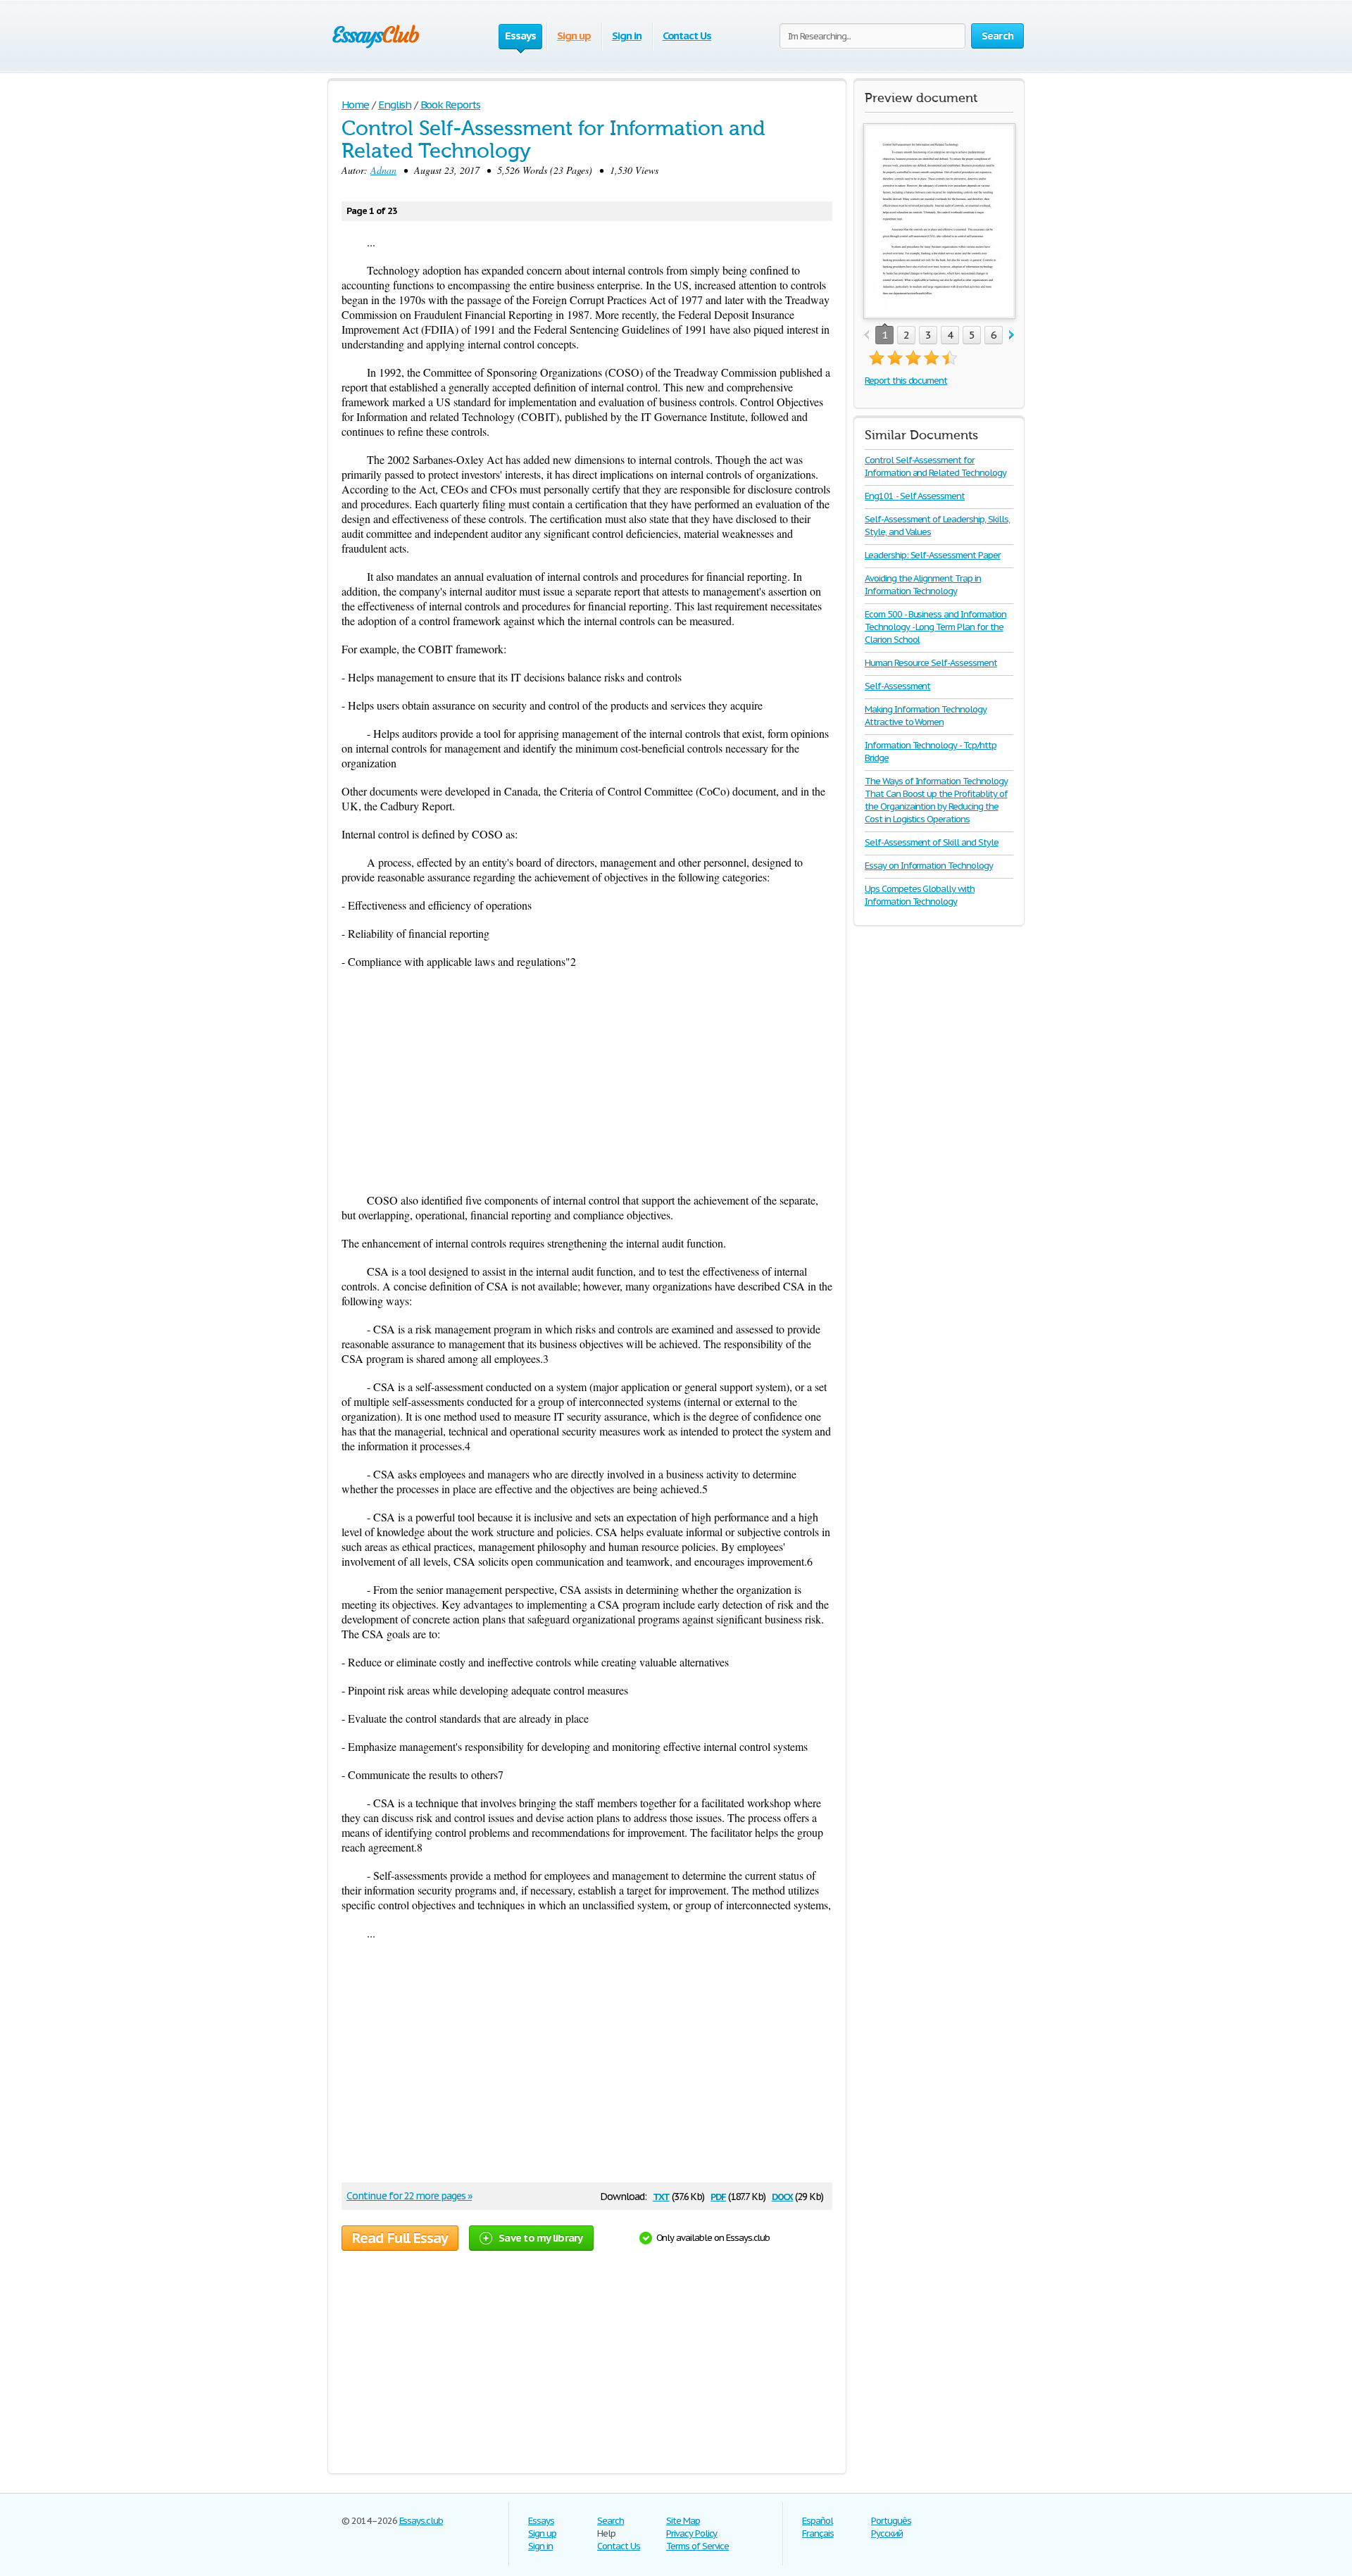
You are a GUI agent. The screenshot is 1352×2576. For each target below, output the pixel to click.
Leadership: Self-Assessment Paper (933, 555)
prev (866, 335)
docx (783, 2195)
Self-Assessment (897, 686)
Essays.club (421, 2521)
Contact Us (687, 36)
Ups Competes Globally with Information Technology (920, 895)
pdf (718, 2195)
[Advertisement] (587, 1081)
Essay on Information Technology (929, 866)
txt (661, 2195)
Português (891, 2521)
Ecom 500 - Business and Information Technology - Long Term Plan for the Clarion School (935, 627)
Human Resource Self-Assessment (931, 663)
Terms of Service (697, 2546)
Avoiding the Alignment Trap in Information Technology (923, 585)
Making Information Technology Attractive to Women (926, 716)
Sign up (574, 36)
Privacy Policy (691, 2533)
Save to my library (541, 2238)
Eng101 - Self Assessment (915, 496)
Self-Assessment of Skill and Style (932, 842)
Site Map (683, 2521)
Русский (887, 2533)
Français (818, 2533)
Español (818, 2521)
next (1012, 335)
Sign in (627, 36)
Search (611, 2521)
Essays (541, 2521)
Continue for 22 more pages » (409, 2196)
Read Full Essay (400, 2238)
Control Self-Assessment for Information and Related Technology (935, 466)
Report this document (906, 381)
